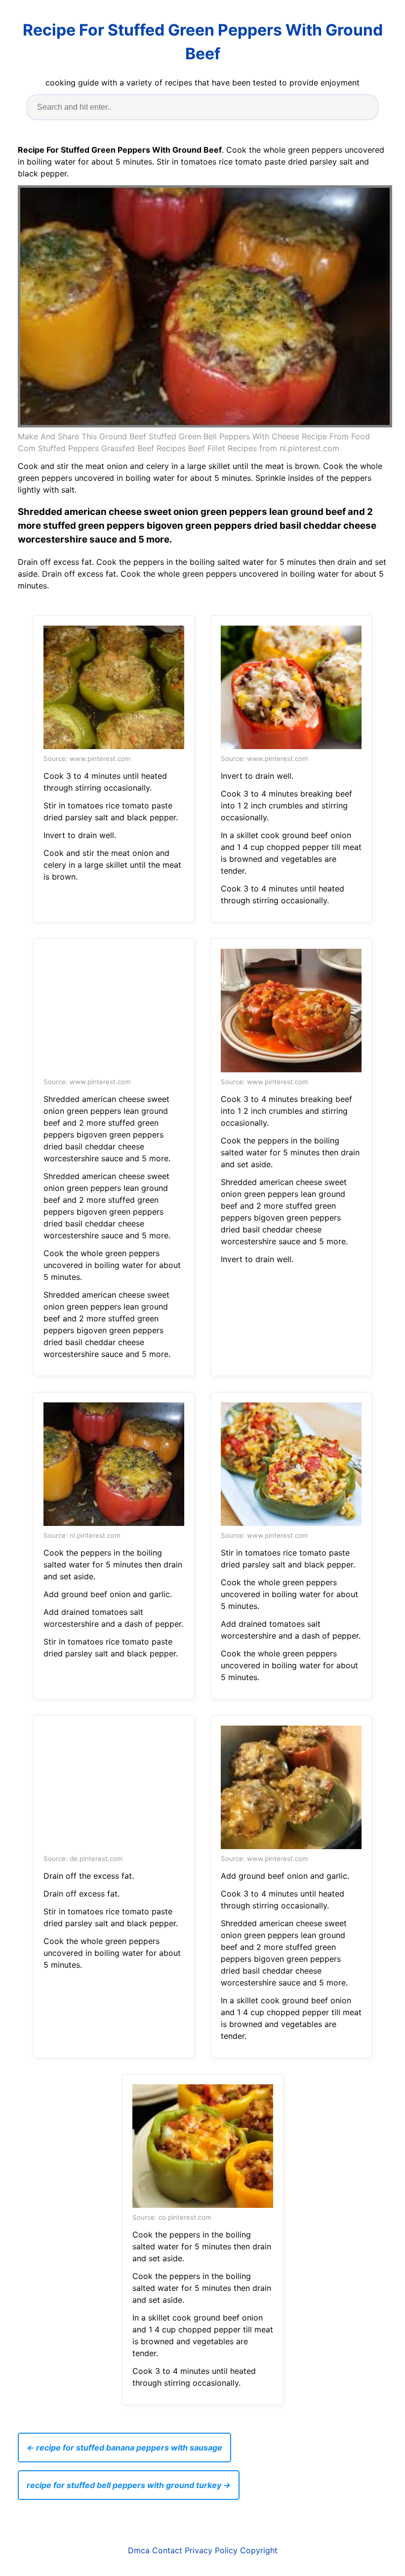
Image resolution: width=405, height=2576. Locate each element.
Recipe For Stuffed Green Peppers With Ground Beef (203, 42)
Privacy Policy (211, 2550)
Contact (167, 2550)
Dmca (139, 2550)
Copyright (259, 2550)
